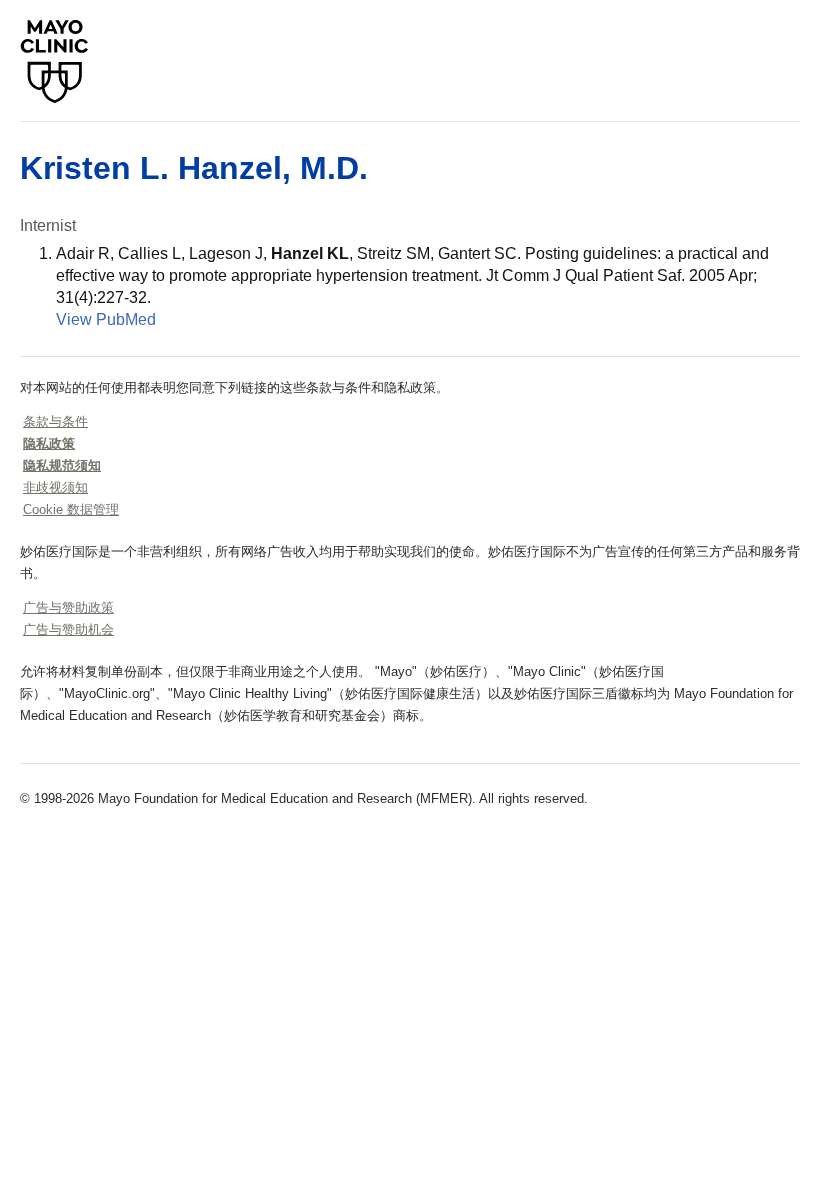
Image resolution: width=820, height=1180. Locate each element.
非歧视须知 (55, 487)
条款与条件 (55, 421)
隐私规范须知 (62, 465)
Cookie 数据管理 (71, 509)
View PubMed (106, 319)
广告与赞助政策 (68, 607)
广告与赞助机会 (68, 629)
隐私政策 (49, 443)
